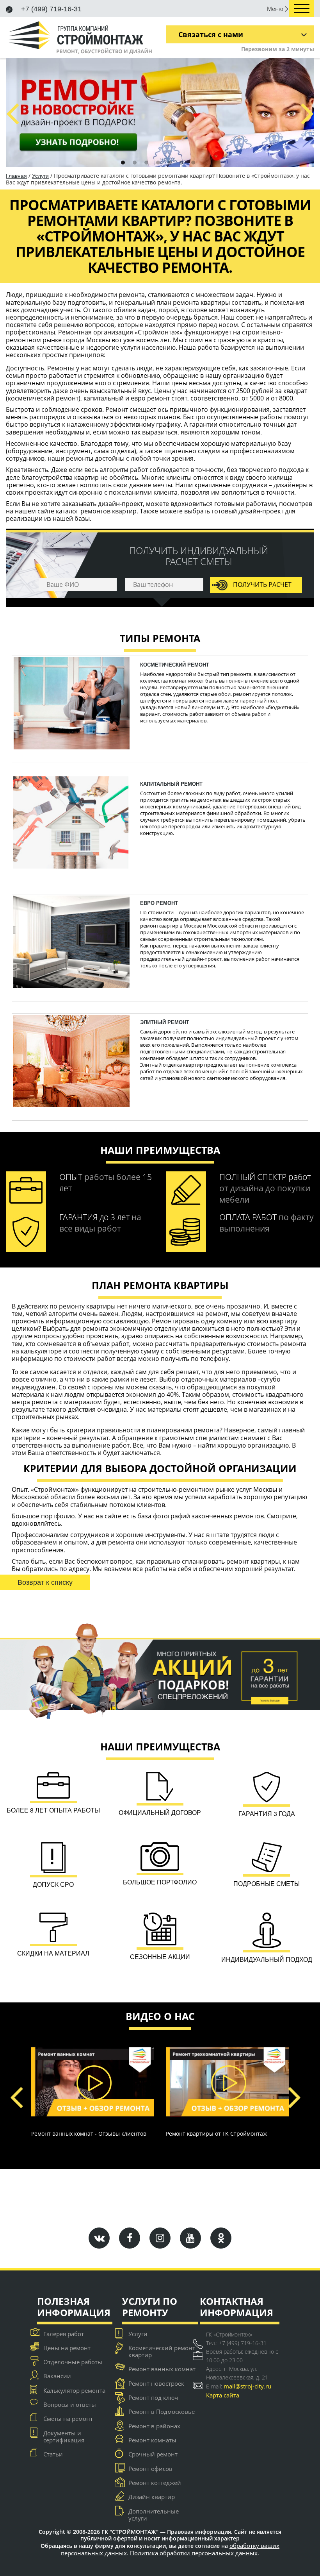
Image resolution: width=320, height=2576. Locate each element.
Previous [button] (12, 112)
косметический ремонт (175, 665)
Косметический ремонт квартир (162, 2351)
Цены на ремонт (67, 2348)
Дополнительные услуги (154, 2515)
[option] (160, 113)
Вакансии (57, 2376)
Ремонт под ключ (153, 2397)
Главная (16, 176)
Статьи (53, 2454)
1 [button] (123, 163)
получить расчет (261, 585)
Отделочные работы (73, 2362)
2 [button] (135, 163)
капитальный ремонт (171, 784)
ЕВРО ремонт (159, 903)
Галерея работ (64, 2334)
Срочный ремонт (153, 2454)
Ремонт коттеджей (155, 2483)
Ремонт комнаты (152, 2440)
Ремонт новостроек (156, 2383)
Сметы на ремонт (68, 2419)
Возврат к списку (45, 1582)
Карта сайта (223, 2395)
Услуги (40, 176)
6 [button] (181, 163)
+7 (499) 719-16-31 (50, 9)
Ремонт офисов (150, 2469)
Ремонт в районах (154, 2426)
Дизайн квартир (152, 2497)
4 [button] (158, 163)
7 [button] (193, 163)
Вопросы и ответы (70, 2404)
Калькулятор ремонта (74, 2390)
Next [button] (307, 112)
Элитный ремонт (165, 1022)
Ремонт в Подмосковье (162, 2412)
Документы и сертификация (64, 2437)
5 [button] (170, 163)
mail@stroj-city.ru (247, 2386)
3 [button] (146, 163)
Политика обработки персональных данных (194, 2553)
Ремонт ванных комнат (162, 2369)
